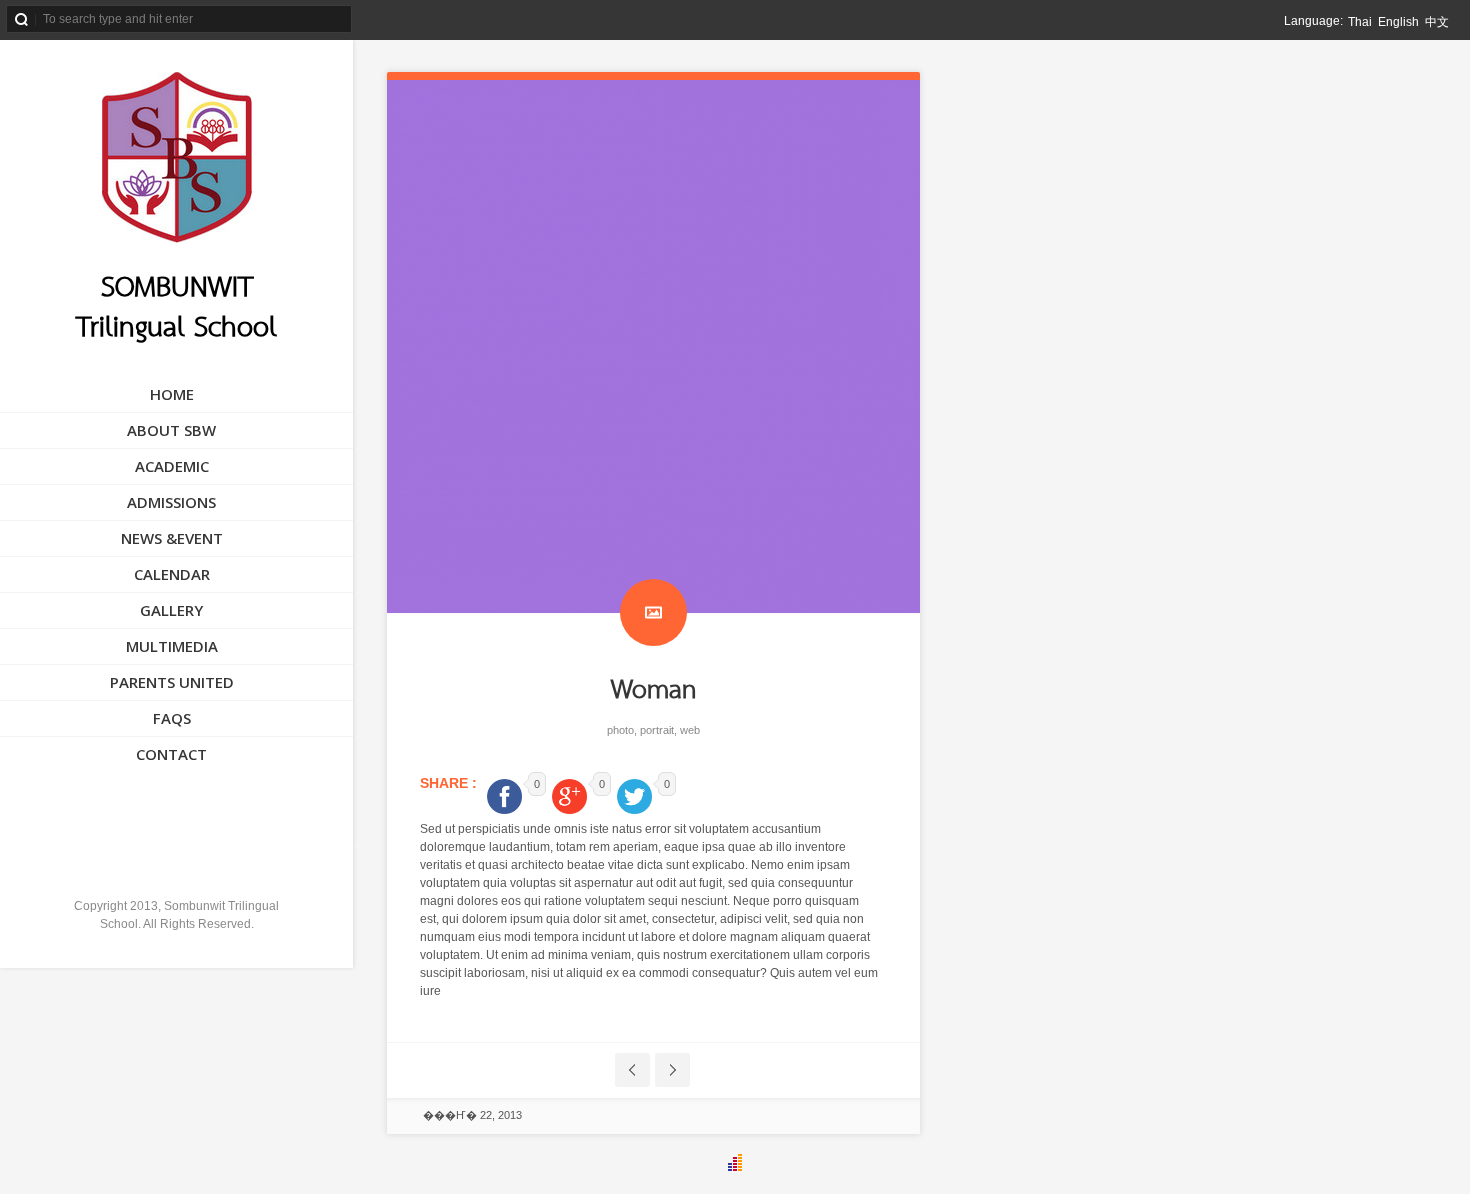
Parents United (172, 682)
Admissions (171, 502)
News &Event (172, 538)
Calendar (172, 574)
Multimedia (172, 646)
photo (620, 730)
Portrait (657, 730)
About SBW (171, 430)
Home (172, 394)
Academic (172, 466)
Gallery (171, 610)
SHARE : (450, 783)
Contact (171, 754)
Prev (632, 1070)
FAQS (172, 718)
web (690, 730)
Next (672, 1070)
